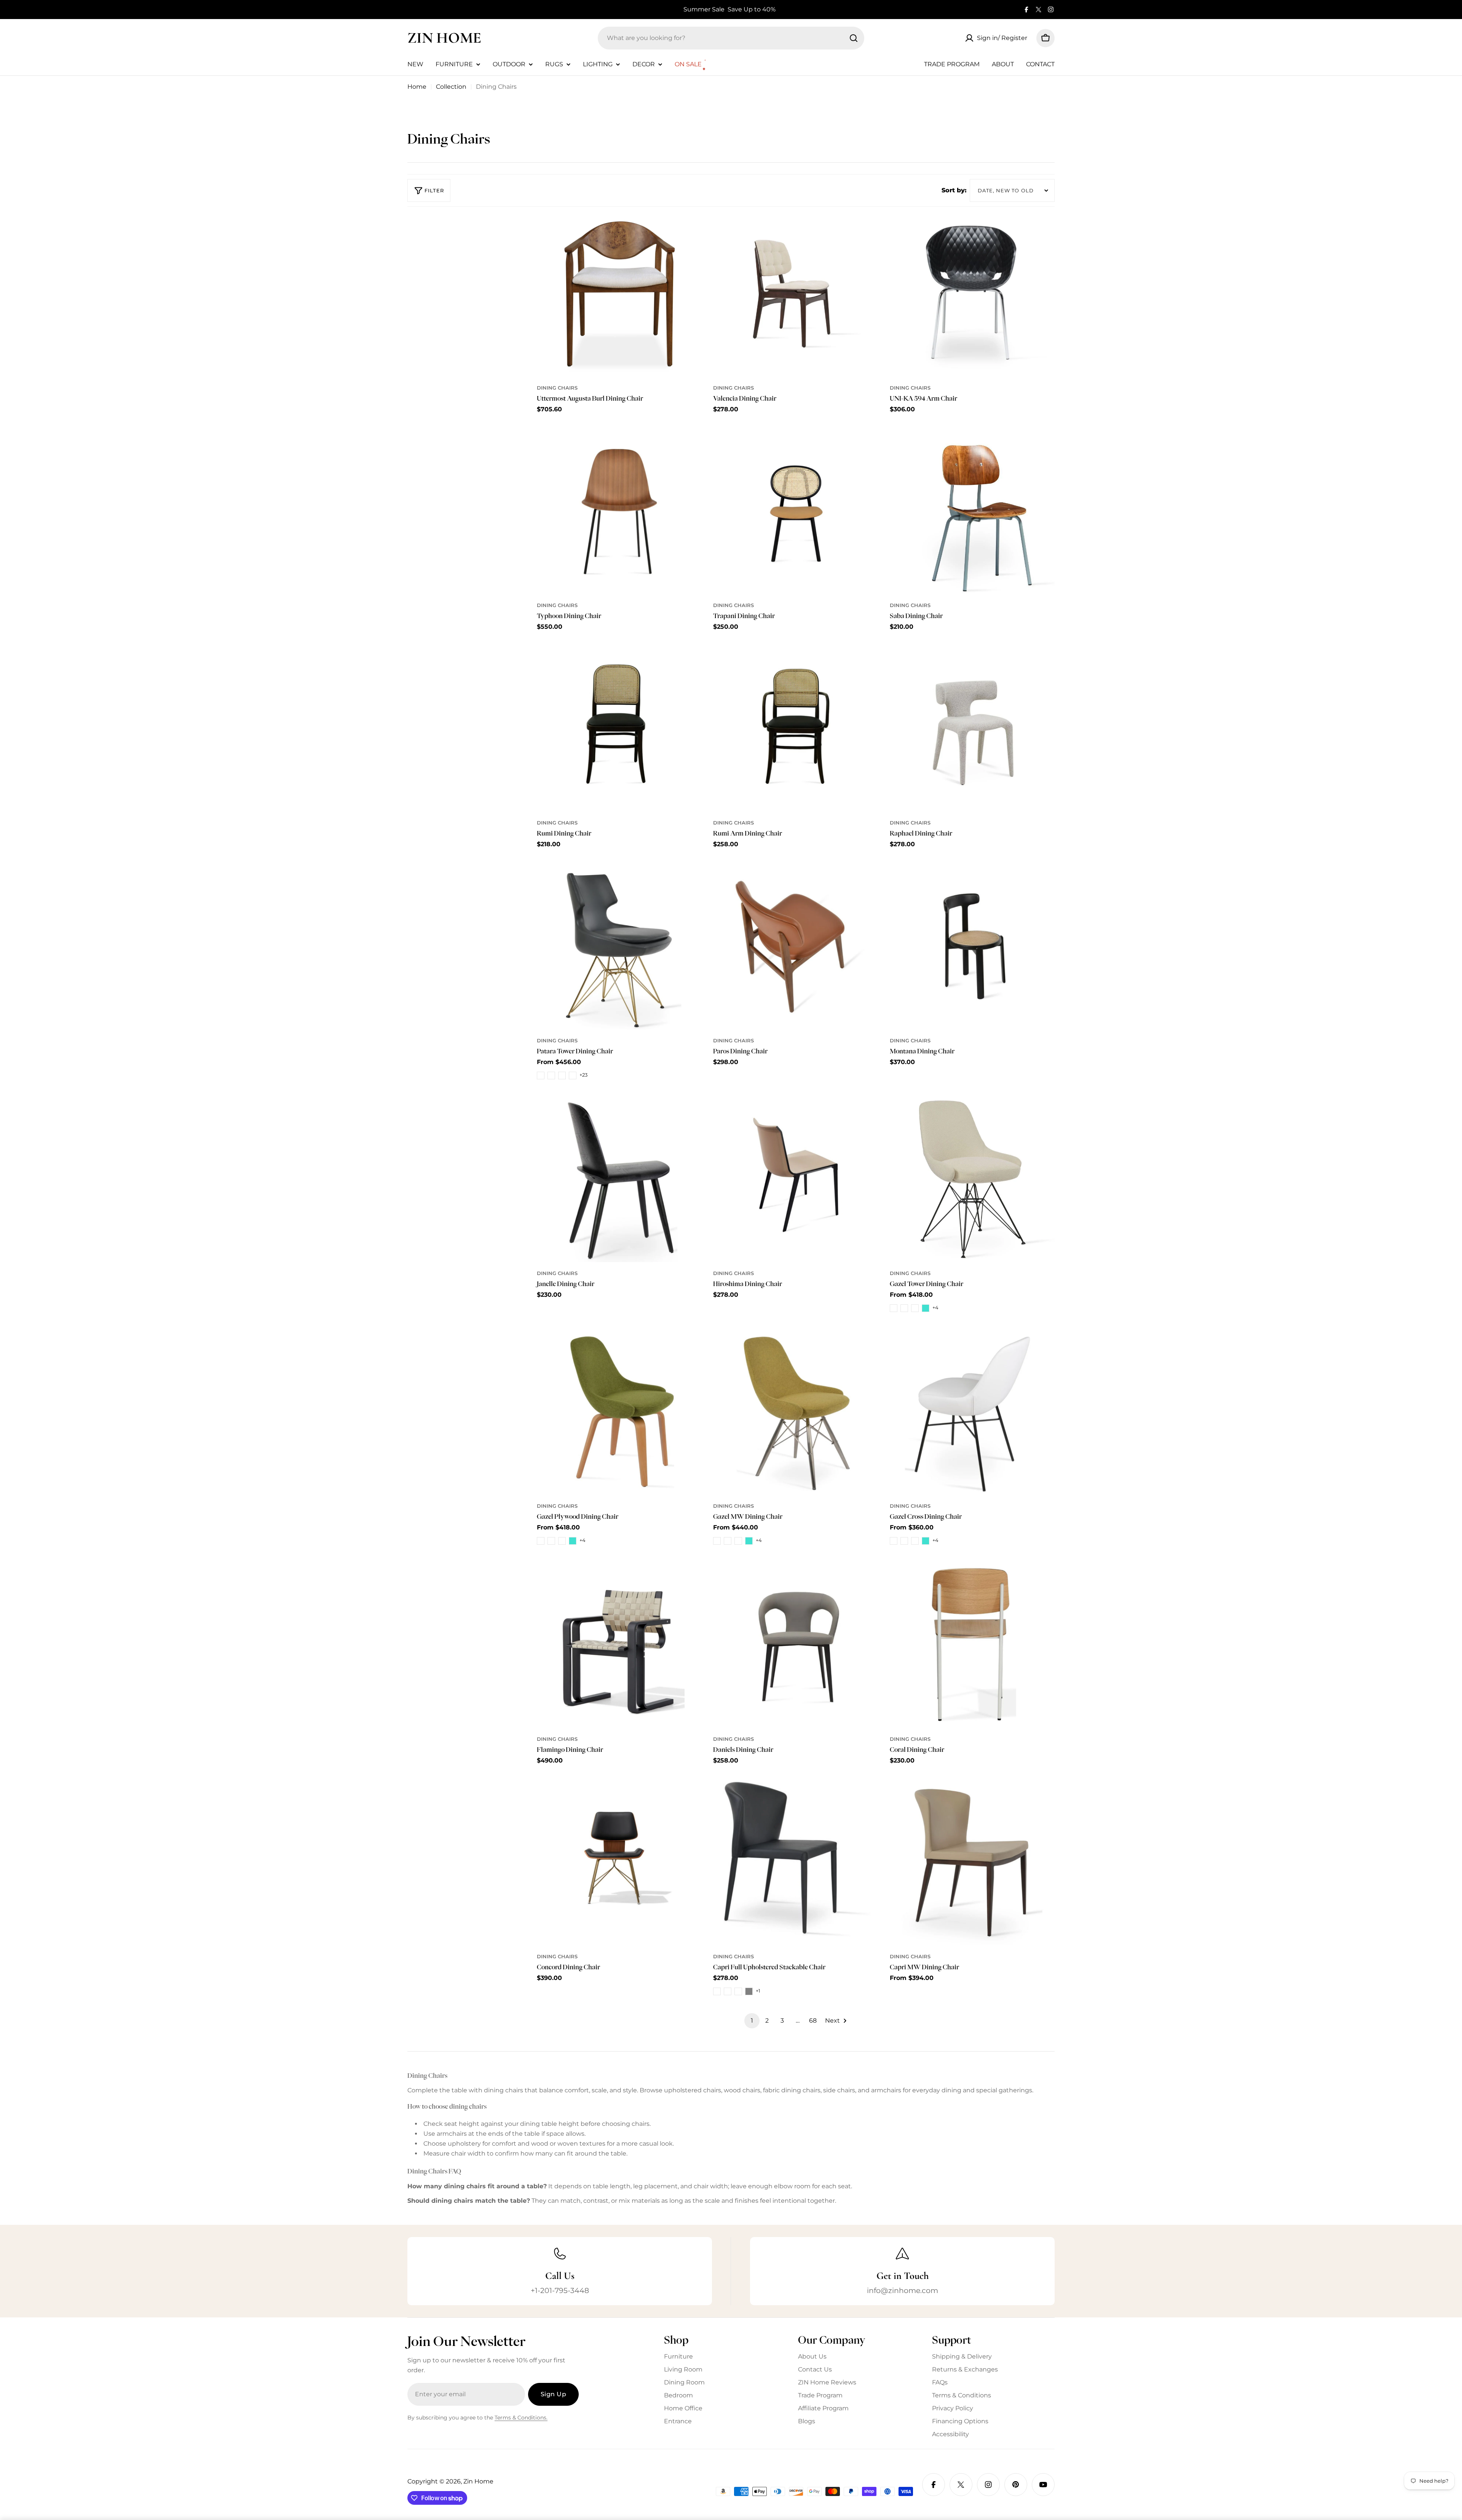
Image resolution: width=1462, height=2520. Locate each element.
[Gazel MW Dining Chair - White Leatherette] (728, 1541)
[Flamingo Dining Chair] (619, 1645)
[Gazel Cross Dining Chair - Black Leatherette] (894, 1541)
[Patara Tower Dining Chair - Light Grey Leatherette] (562, 1075)
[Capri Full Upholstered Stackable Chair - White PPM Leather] (728, 1991)
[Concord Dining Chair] (619, 1863)
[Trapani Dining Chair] (796, 512)
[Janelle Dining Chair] (619, 1180)
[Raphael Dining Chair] (972, 729)
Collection (451, 87)
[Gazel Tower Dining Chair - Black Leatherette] (894, 1308)
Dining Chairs (557, 388)
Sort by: (954, 190)
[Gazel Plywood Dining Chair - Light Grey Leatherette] (562, 1541)
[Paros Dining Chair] (796, 947)
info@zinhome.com (903, 2290)
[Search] (854, 38)
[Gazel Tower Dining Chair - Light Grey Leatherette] (915, 1308)
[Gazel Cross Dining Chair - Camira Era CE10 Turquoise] (926, 1541)
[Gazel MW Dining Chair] (796, 1412)
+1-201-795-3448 (560, 2290)
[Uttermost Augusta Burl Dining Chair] (619, 294)
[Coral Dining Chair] (972, 1645)
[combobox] (731, 38)
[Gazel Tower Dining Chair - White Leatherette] (904, 1308)
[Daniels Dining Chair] (796, 1645)
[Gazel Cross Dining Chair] (972, 1412)
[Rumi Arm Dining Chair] (796, 729)
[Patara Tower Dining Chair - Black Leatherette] (541, 1075)
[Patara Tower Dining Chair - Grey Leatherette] (573, 1075)
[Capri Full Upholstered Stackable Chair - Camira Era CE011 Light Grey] (749, 1991)
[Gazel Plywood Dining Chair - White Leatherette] (551, 1541)
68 (813, 2021)
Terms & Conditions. (521, 2418)
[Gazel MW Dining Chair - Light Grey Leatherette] (738, 1541)
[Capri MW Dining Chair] (972, 1863)
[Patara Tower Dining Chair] (619, 947)
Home (417, 87)
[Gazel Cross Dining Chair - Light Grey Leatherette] (915, 1541)
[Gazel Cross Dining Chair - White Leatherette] (904, 1541)
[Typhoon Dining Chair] (619, 512)
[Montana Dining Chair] (972, 947)
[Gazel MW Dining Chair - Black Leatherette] (717, 1541)
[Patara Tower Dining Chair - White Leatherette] (551, 1075)
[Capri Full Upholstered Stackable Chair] (796, 1863)
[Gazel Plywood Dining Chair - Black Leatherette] (541, 1541)
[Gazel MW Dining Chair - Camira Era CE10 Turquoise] (749, 1541)
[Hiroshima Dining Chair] (796, 1180)
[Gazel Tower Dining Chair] (972, 1180)
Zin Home (444, 38)
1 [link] (752, 2021)
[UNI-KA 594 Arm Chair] (972, 294)
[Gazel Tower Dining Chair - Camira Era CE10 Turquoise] (926, 1308)
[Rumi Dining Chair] (619, 729)
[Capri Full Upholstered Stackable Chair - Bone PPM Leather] (738, 1991)
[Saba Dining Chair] (972, 512)
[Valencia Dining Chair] (796, 294)
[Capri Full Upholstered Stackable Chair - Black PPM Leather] (717, 1991)
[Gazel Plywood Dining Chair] (619, 1412)
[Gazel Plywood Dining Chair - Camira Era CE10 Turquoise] (573, 1541)
